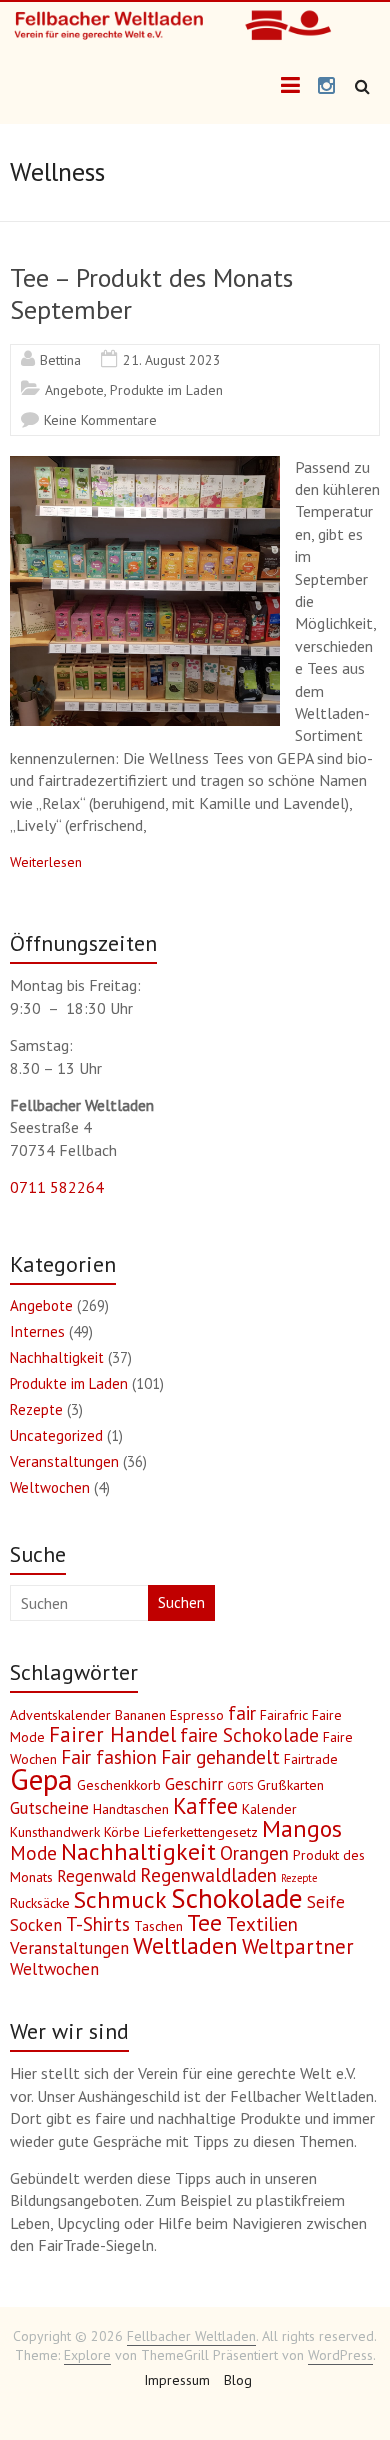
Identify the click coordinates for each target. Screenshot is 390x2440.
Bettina (60, 360)
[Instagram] (326, 87)
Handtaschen (131, 1809)
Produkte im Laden (166, 390)
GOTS (240, 1786)
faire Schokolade (249, 1735)
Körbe (122, 1832)
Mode (33, 1853)
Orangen (254, 1853)
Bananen (140, 1715)
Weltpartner (298, 1946)
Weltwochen (50, 1487)
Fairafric (284, 1715)
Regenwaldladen (208, 1875)
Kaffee (205, 1805)
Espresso (197, 1715)
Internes (37, 1331)
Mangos (302, 1828)
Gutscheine (49, 1808)
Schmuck (120, 1899)
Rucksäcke (40, 1903)
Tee (204, 1922)
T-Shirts (98, 1924)
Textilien (262, 1924)
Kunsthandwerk (55, 1832)
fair (242, 1713)
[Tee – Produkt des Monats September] (145, 466)
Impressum (177, 2380)
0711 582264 (57, 1187)
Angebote (74, 390)
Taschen (158, 1926)
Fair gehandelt (220, 1757)
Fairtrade (311, 1759)
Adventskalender (60, 1715)
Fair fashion (109, 1757)
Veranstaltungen (64, 1461)
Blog (238, 2380)
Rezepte (36, 1409)
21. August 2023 (172, 360)
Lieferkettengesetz (201, 1832)
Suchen (181, 1602)
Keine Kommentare (100, 420)
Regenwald (96, 1876)
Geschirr (194, 1784)
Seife (326, 1902)
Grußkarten (290, 1785)
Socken (36, 1925)
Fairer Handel (112, 1734)
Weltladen (185, 1945)
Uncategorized (56, 1435)
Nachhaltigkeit (57, 1357)
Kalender (269, 1809)
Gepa (41, 1779)
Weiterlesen (46, 862)
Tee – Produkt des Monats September (151, 293)
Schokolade (237, 1898)
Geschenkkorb (119, 1785)
